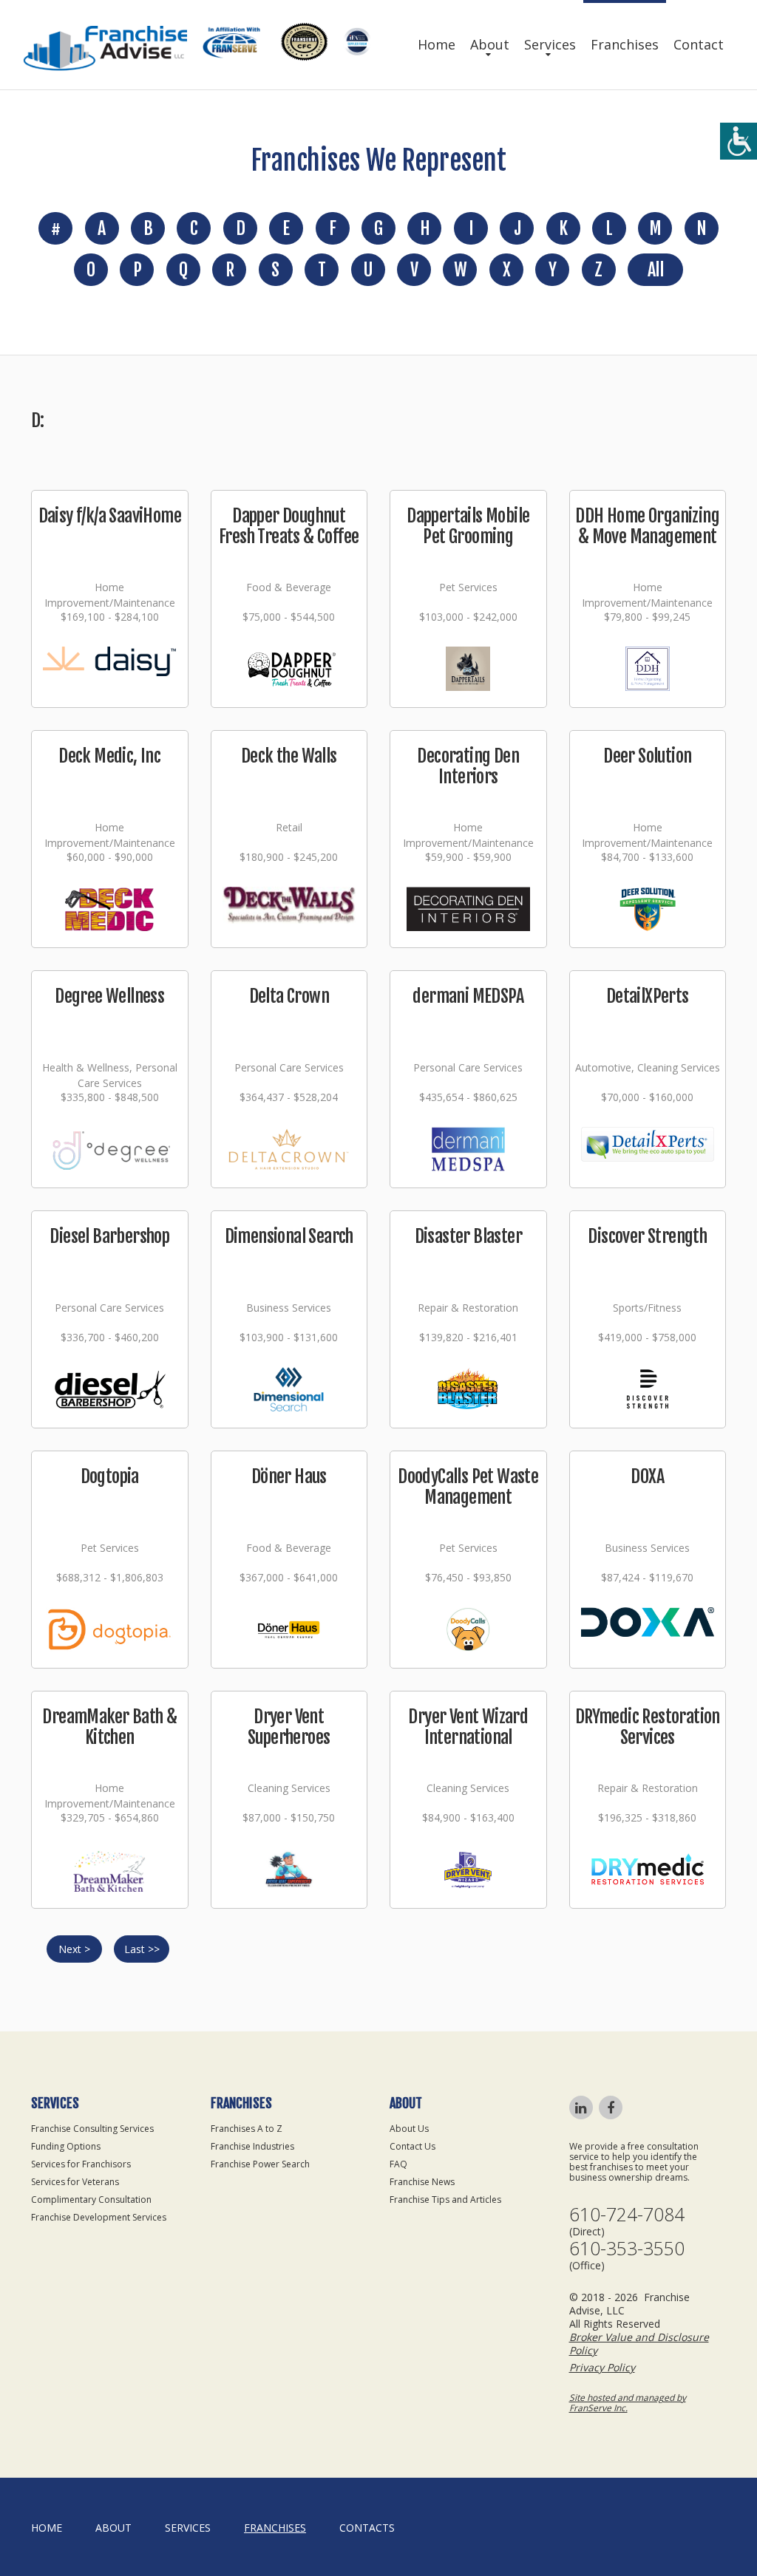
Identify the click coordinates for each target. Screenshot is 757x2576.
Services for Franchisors (81, 2164)
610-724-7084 (627, 2214)
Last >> (142, 1949)
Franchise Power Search (260, 2164)
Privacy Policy (602, 2367)
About (490, 44)
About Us (409, 2129)
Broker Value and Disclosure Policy (639, 2344)
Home (437, 44)
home (47, 2528)
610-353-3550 (627, 2248)
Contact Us (413, 2146)
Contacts (367, 2528)
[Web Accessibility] (739, 141)
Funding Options (66, 2146)
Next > (74, 1949)
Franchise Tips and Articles (445, 2200)
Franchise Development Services (99, 2217)
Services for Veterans (75, 2182)
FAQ (398, 2164)
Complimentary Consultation (91, 2200)
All (655, 270)
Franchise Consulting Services (92, 2129)
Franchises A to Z (247, 2129)
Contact (699, 44)
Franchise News (422, 2182)
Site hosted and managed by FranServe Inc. (628, 2403)
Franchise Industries (252, 2146)
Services (550, 44)
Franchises (625, 44)
